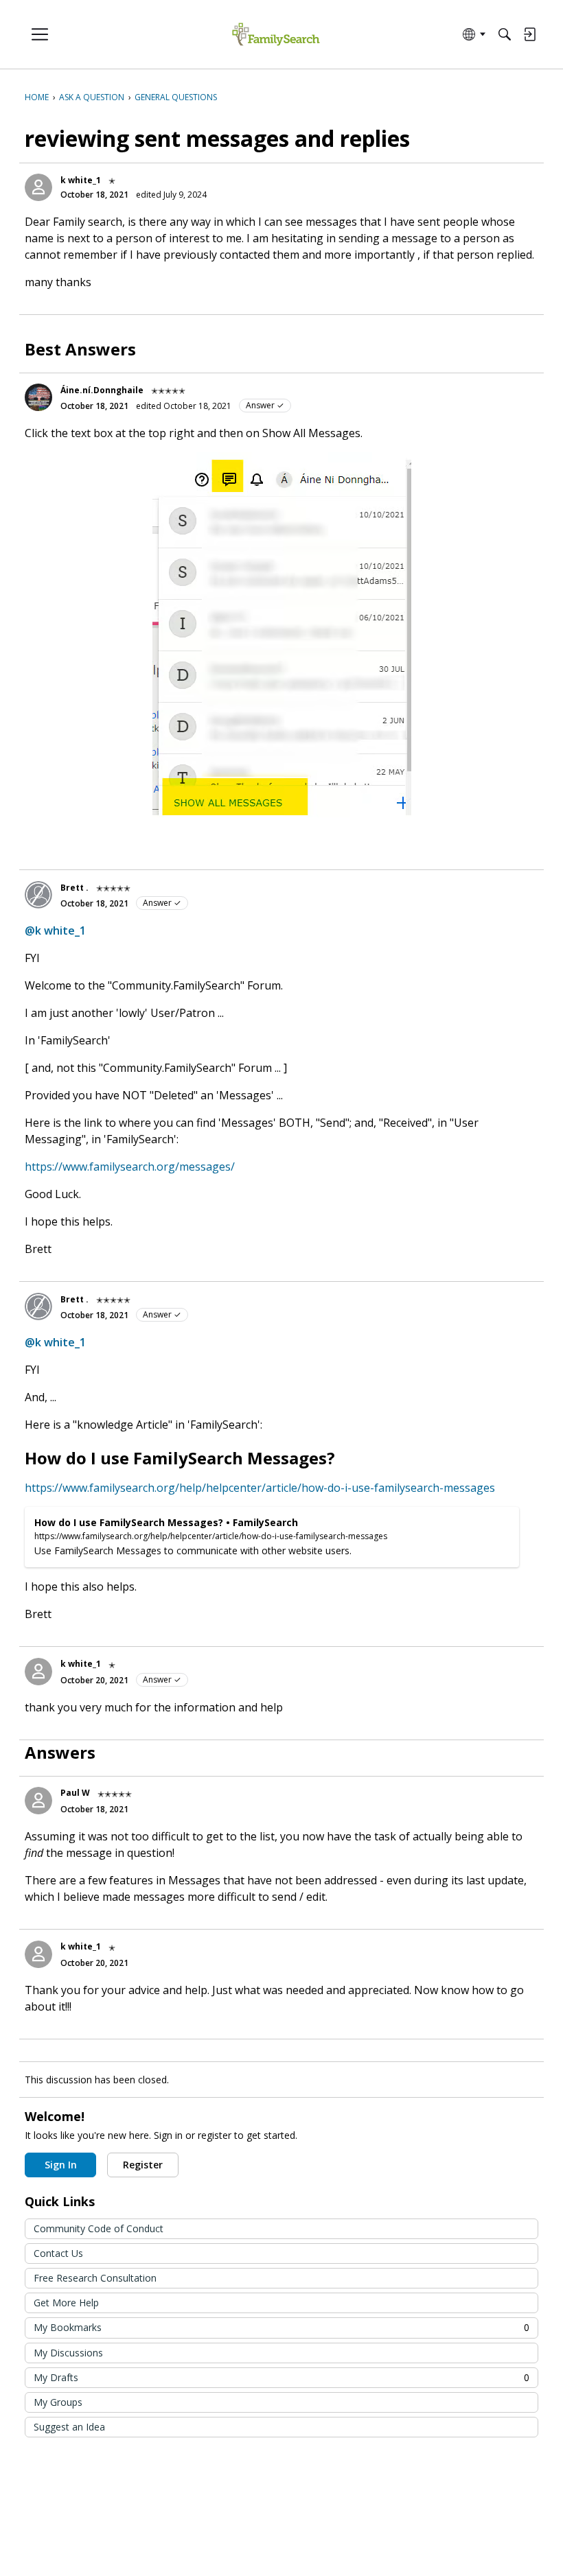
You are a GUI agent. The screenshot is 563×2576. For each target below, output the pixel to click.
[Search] (505, 34)
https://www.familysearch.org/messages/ (130, 1167)
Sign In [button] (61, 2165)
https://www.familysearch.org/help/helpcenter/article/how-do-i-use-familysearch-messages (260, 1488)
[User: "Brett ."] (38, 895)
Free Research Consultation (95, 2278)
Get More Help (66, 2303)
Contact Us (58, 2253)
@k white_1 (55, 930)
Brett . (74, 888)
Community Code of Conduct (99, 2228)
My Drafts (281, 2377)
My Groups (58, 2402)
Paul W (75, 1793)
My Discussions (68, 2353)
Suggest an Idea (69, 2427)
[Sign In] (529, 34)
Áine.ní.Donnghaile (102, 390)
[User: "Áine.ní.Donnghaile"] (38, 397)
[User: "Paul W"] (38, 1801)
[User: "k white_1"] (38, 187)
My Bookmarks (281, 2327)
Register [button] (143, 2165)
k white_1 (81, 180)
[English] (276, 35)
